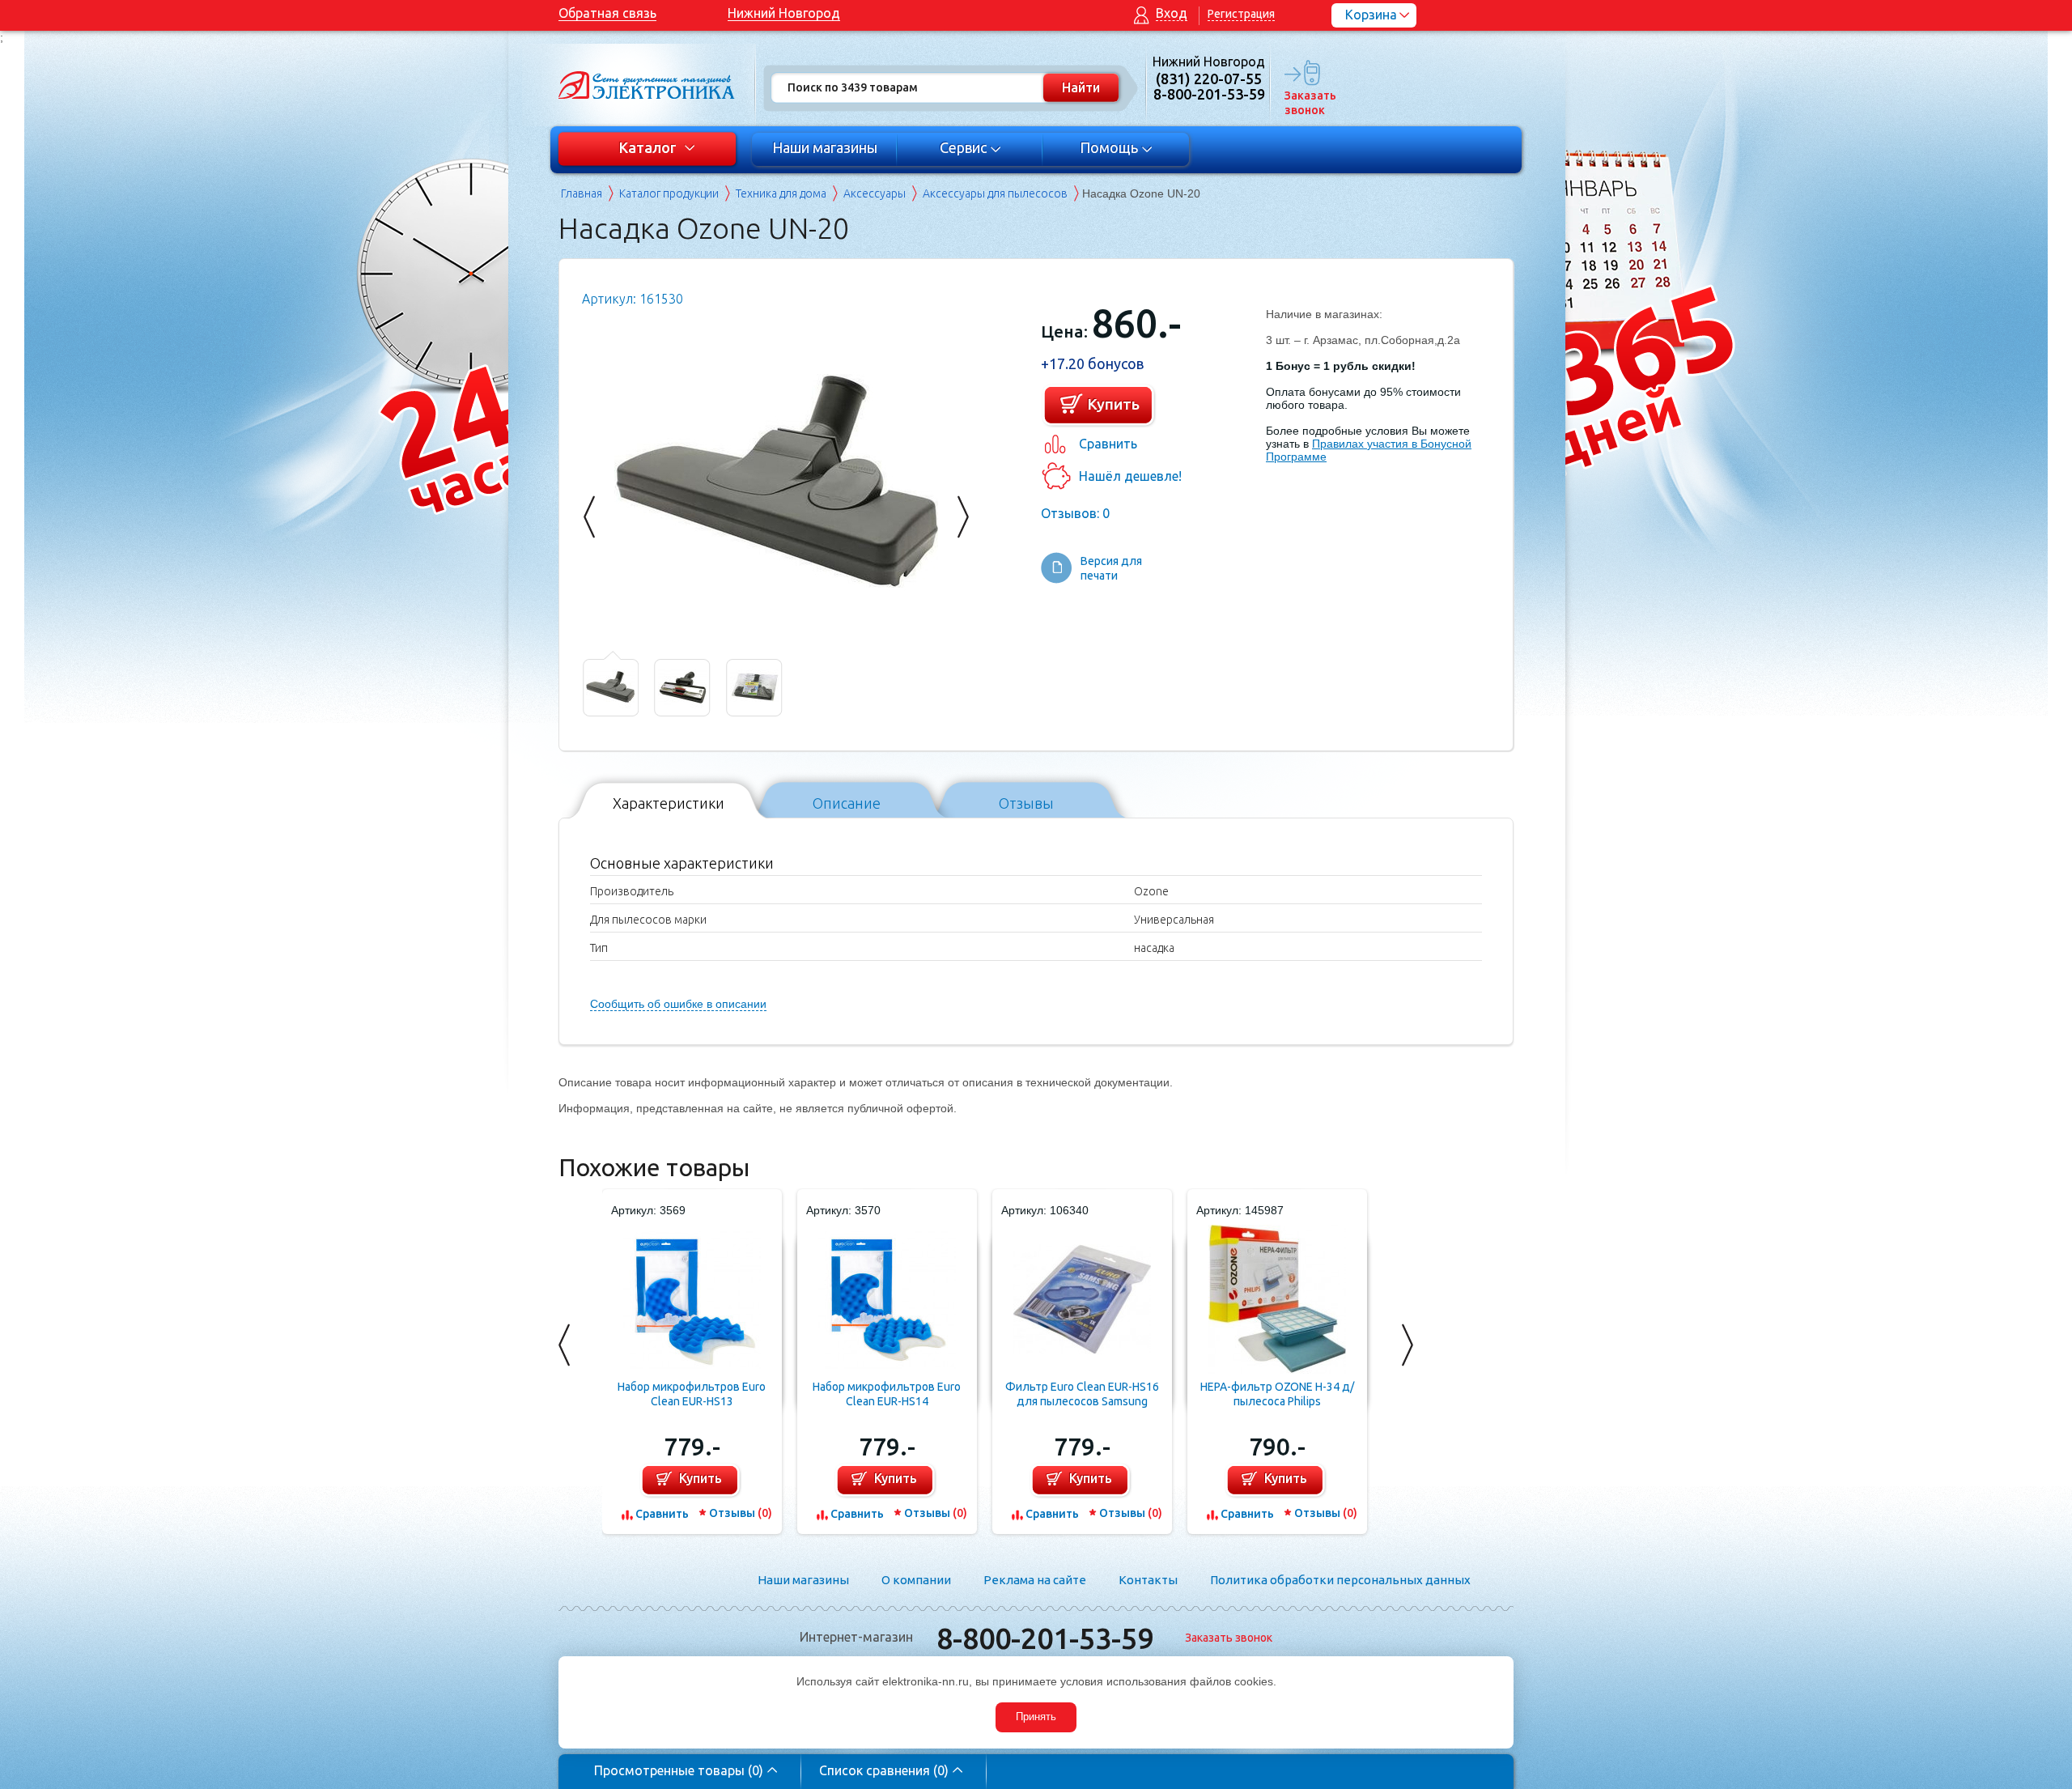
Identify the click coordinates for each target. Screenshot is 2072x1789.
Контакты (1148, 1580)
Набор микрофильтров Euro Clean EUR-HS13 (692, 1394)
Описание (847, 803)
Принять (1036, 1717)
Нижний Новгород (784, 13)
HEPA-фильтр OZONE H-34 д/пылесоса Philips (1277, 1394)
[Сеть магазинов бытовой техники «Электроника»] (647, 85)
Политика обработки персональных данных (1340, 1580)
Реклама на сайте (1035, 1580)
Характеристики (669, 803)
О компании (916, 1580)
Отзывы (1026, 803)
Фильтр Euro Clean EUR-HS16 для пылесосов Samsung (1082, 1394)
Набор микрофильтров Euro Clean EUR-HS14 (887, 1394)
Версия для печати (1111, 568)
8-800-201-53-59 (1045, 1638)
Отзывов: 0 (1075, 513)
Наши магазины (825, 147)
